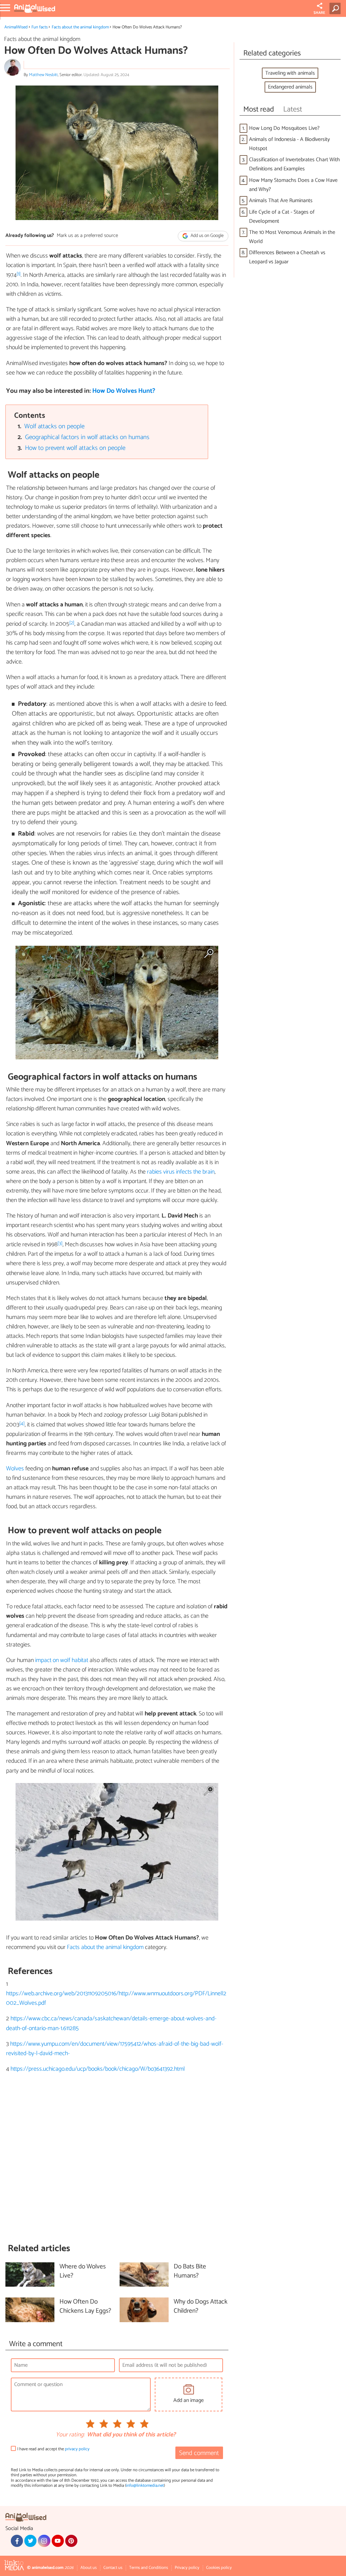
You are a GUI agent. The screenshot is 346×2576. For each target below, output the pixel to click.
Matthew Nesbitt (43, 75)
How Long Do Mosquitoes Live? (284, 128)
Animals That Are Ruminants (281, 201)
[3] (60, 1243)
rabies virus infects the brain (181, 1172)
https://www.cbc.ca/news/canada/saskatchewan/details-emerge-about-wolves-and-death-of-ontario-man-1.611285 (111, 2023)
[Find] (336, 8)
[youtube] (58, 2541)
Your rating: (70, 2435)
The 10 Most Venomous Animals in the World (292, 237)
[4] (22, 1424)
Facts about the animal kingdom (80, 27)
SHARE (319, 13)
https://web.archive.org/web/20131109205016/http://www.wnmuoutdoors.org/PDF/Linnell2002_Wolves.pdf (116, 1998)
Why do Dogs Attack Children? (201, 2307)
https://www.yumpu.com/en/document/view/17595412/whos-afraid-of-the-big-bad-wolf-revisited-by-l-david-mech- (115, 2049)
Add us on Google (207, 236)
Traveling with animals (290, 73)
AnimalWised (16, 27)
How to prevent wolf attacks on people (75, 448)
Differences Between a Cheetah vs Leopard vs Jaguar (287, 257)
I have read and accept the (53, 2449)
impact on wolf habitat (62, 1660)
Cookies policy (219, 2568)
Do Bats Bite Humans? (190, 2271)
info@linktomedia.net (145, 2486)
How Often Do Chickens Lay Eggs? (85, 2307)
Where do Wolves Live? (83, 2271)
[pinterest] (71, 2541)
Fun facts (40, 27)
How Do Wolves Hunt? (124, 391)
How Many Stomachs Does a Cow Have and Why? (293, 185)
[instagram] (44, 2541)
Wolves (15, 1469)
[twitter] (30, 2541)
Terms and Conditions (149, 2568)
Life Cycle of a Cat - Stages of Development (282, 217)
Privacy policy (187, 2568)
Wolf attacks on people (54, 426)
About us (89, 2568)
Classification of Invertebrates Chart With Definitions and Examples (294, 164)
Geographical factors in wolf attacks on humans (87, 437)
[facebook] (17, 2541)
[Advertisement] (117, 2158)
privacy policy (77, 2449)
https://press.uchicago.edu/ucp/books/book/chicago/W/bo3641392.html (98, 2069)
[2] (72, 623)
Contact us (113, 2568)
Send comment (199, 2453)
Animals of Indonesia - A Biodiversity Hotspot (289, 144)
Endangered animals (290, 87)
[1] (19, 274)
